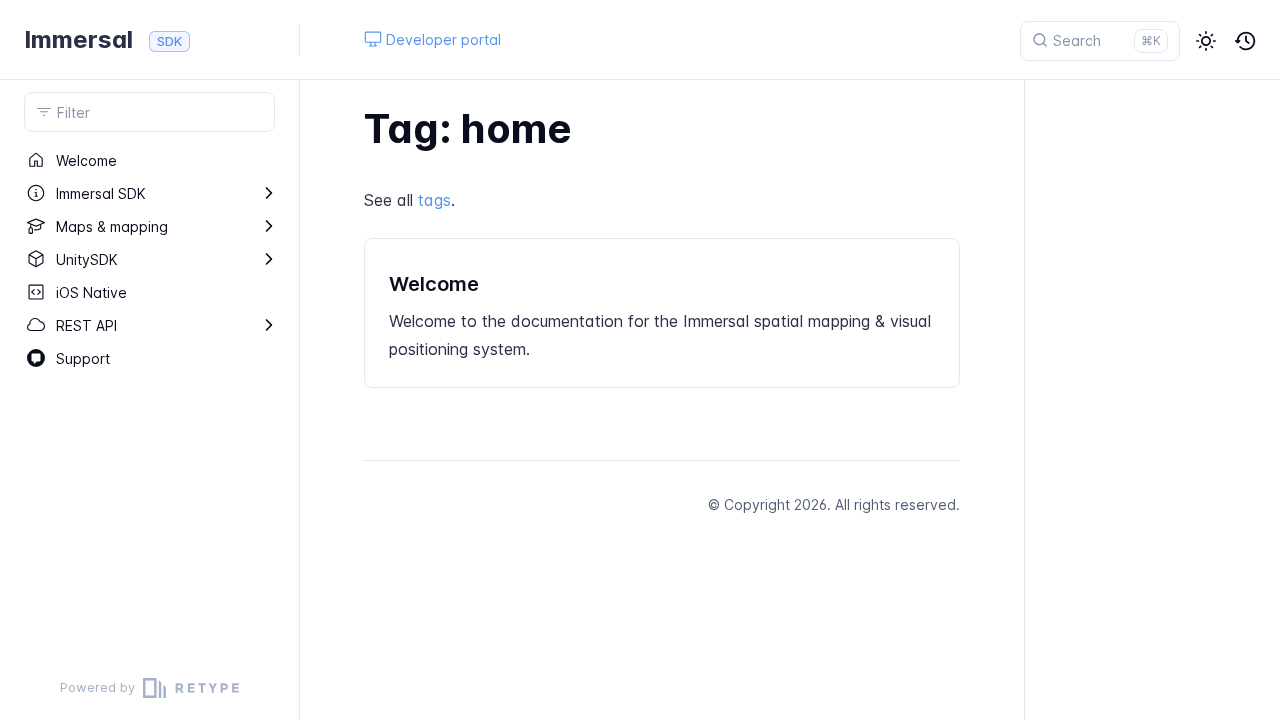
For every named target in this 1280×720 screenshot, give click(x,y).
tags (434, 200)
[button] (1206, 41)
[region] (149, 400)
